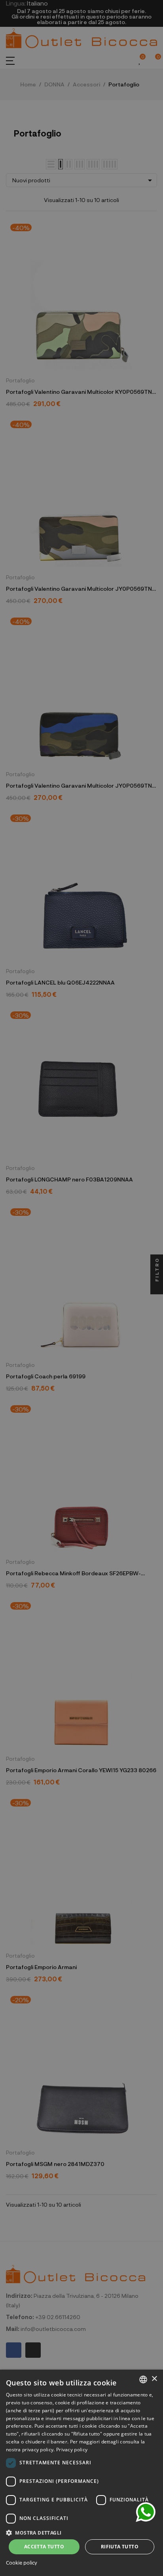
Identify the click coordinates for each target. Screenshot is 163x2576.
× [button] (154, 2379)
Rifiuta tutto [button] (120, 2547)
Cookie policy (22, 2563)
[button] (81, 2532)
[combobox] (143, 2379)
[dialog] (81, 2473)
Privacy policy (72, 2450)
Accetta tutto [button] (44, 2547)
